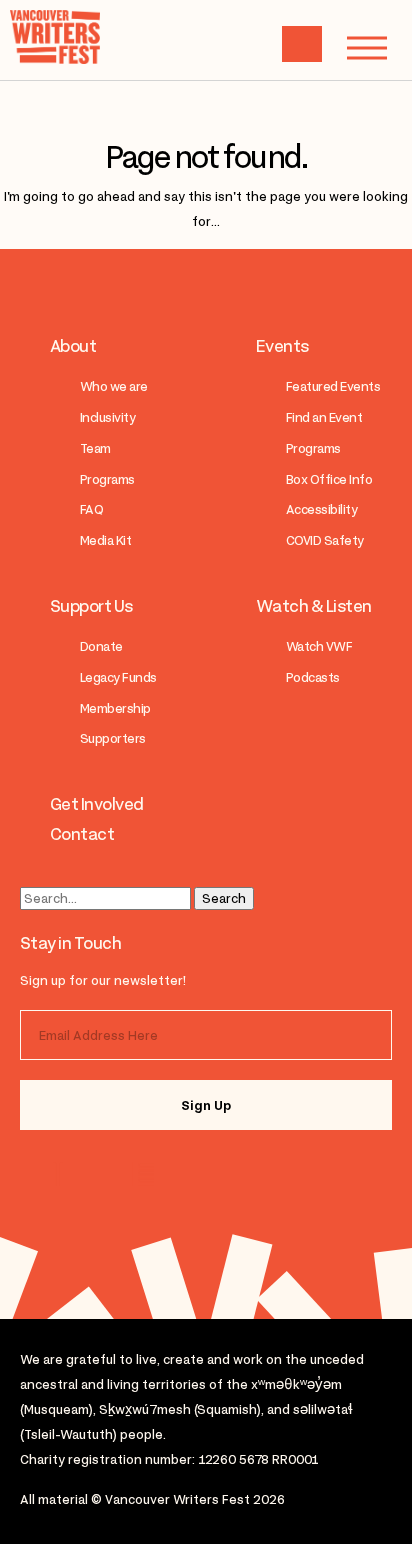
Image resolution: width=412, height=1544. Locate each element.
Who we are (114, 386)
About (73, 346)
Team (95, 448)
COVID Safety (325, 540)
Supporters (113, 738)
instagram (62, 1174)
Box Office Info (329, 479)
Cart (302, 44)
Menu (367, 48)
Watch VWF (319, 646)
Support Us (91, 606)
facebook (142, 1174)
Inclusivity (107, 417)
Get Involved (97, 804)
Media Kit (105, 540)
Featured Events (333, 386)
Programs (107, 479)
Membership (115, 708)
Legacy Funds (118, 677)
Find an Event (324, 417)
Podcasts (313, 677)
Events (282, 346)
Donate (101, 646)
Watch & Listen (314, 606)
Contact (82, 834)
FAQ (91, 509)
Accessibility (321, 509)
